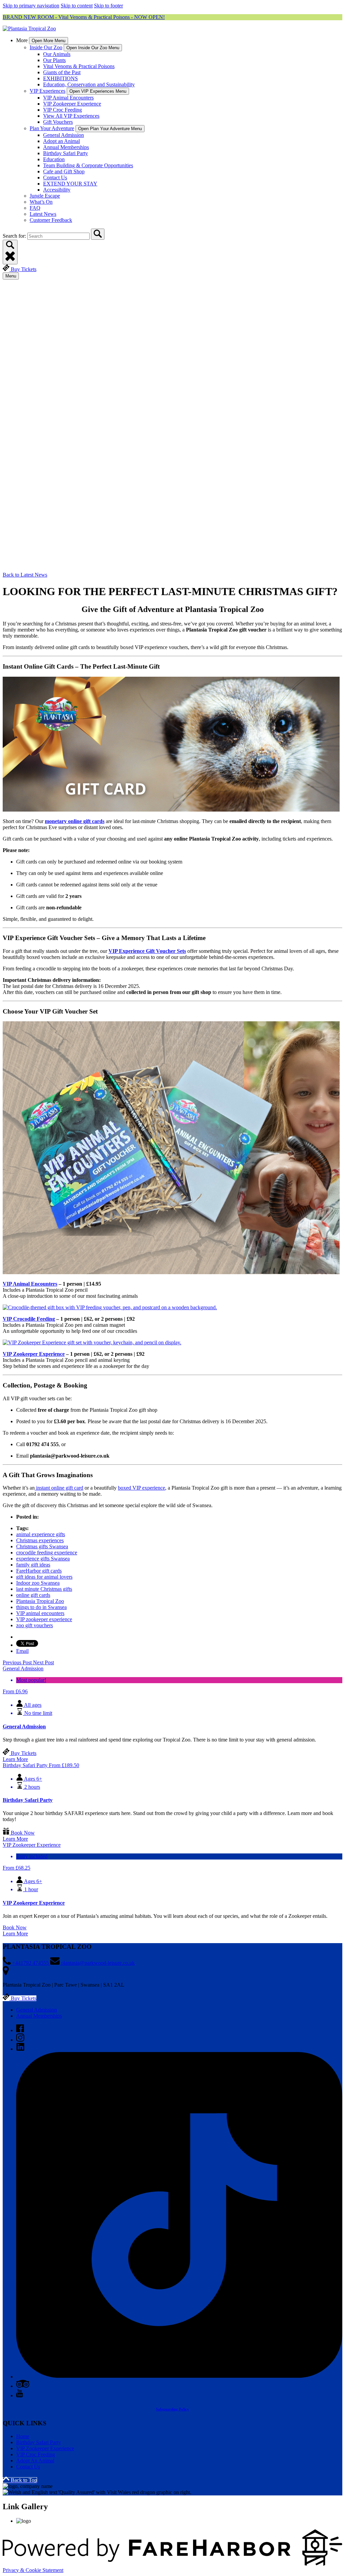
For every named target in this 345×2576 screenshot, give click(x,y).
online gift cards (33, 1595)
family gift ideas (33, 1565)
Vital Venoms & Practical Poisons (79, 66)
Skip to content (77, 6)
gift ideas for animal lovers (44, 1577)
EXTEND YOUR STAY (70, 184)
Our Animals (57, 54)
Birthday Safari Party (66, 153)
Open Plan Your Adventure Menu (110, 129)
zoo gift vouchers (35, 1625)
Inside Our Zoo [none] (46, 47)
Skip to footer (108, 6)
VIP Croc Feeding (62, 110)
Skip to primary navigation (31, 6)
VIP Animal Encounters (68, 98)
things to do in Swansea (41, 1607)
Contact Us (55, 178)
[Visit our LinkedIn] (20, 2049)
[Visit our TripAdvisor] (23, 2386)
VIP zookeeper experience (44, 1619)
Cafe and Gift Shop (64, 171)
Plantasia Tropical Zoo (40, 1601)
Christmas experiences (40, 1540)
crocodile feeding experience (47, 1553)
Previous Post (18, 1662)
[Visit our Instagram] (20, 2040)
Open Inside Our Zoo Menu (93, 48)
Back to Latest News (25, 575)
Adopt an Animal (61, 141)
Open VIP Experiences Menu (98, 91)
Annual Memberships (66, 147)
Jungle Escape (45, 196)
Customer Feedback (51, 220)
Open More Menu (49, 41)
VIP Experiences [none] (48, 91)
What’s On (41, 202)
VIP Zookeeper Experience (72, 104)
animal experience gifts (41, 1534)
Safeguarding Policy (172, 2409)
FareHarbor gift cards (39, 1571)
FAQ (35, 208)
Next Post (43, 1662)
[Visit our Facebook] (20, 2030)
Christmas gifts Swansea (42, 1546)
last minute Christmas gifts (44, 1589)
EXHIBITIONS (60, 78)
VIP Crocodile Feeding (29, 1319)
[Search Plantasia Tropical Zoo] (98, 234)
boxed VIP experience (142, 1488)
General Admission (64, 135)
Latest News (43, 214)
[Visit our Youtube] (20, 2395)
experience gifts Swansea (43, 1559)
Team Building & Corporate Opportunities (88, 165)
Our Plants (54, 60)
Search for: (15, 236)
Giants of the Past (62, 72)
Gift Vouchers (58, 122)
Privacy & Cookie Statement (33, 2570)
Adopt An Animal (35, 2461)
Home (23, 2436)
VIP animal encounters (40, 1613)
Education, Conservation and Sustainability (89, 84)
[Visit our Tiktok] (179, 2377)
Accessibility (57, 190)
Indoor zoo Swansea (38, 1583)
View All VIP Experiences (71, 116)
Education (54, 159)
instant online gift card (59, 1488)
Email (22, 1651)
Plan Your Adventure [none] (52, 128)
